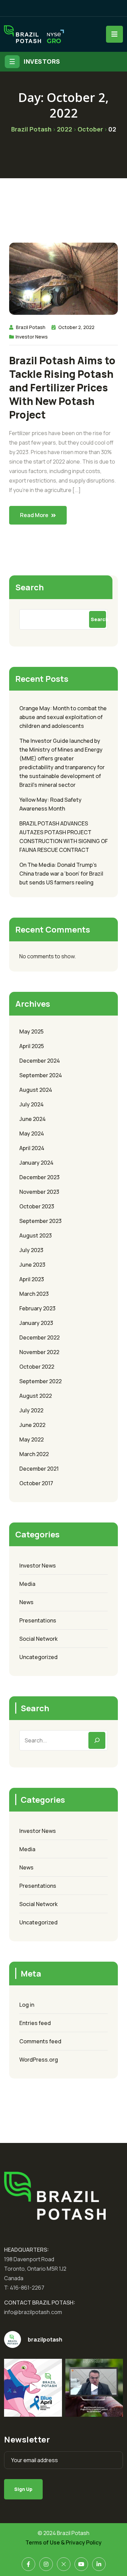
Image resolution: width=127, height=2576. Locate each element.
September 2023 (40, 1221)
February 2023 (37, 1308)
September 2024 (41, 1075)
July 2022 (31, 1410)
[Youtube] (81, 2564)
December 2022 (39, 1337)
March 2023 (34, 1294)
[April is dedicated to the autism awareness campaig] (33, 2388)
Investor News (32, 337)
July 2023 (31, 1250)
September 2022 (40, 1381)
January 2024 (36, 1163)
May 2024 (32, 1133)
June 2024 (33, 1119)
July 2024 (31, 1104)
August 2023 (36, 1235)
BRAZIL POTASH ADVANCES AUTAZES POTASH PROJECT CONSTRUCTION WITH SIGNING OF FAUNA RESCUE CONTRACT (63, 837)
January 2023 (36, 1323)
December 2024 (40, 1061)
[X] (64, 2564)
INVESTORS (42, 61)
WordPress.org (39, 2060)
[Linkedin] (99, 2564)
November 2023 (39, 1192)
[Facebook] (28, 2564)
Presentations (38, 1620)
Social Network (38, 1639)
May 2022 (31, 1439)
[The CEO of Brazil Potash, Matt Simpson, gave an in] (94, 2388)
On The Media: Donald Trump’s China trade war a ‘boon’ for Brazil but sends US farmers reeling (61, 874)
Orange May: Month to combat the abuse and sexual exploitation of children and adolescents (63, 717)
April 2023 (32, 1279)
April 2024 (32, 1148)
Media (27, 1584)
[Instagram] (46, 2564)
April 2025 (32, 1046)
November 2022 (39, 1352)
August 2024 (36, 1090)
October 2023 (37, 1206)
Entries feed (35, 2023)
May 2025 (31, 1031)
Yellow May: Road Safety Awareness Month (50, 804)
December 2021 (39, 1469)
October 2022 (37, 1367)
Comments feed (40, 2041)
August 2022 (36, 1396)
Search (29, 587)
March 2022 (34, 1454)
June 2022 (32, 1425)
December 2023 (39, 1177)
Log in (27, 2005)
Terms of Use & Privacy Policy (63, 2542)
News (26, 1602)
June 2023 (32, 1265)
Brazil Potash (31, 327)
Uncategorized (38, 1657)
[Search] (97, 1740)
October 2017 (36, 1483)
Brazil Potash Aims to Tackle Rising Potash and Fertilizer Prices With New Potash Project (62, 388)
